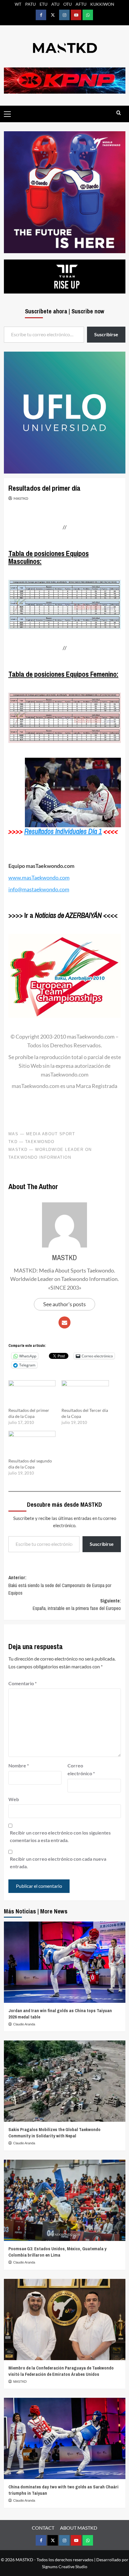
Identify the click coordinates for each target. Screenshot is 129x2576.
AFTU (81, 4)
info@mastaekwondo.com (39, 889)
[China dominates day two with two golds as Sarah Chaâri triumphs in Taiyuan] (65, 2438)
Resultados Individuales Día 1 (63, 831)
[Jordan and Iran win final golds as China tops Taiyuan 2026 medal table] (65, 1962)
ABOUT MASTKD (79, 2528)
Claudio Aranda (24, 2024)
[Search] (119, 113)
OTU (67, 4)
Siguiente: (77, 1605)
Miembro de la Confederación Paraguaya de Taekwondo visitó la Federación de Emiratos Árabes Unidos (61, 2371)
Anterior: (60, 1585)
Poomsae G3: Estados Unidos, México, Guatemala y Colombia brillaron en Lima (57, 2252)
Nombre (19, 1765)
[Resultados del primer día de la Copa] (32, 1394)
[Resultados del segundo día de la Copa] (32, 1444)
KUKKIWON (102, 4)
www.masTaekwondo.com (39, 878)
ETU (43, 4)
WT (18, 4)
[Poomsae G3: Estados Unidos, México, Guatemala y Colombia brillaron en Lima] (65, 2200)
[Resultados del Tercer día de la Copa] (85, 1394)
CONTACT (43, 2528)
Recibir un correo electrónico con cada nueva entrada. (58, 1863)
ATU (55, 4)
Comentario (22, 1683)
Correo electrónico (81, 1769)
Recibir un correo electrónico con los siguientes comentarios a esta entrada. (60, 1836)
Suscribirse (102, 1544)
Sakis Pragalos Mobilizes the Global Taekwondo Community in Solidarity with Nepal (54, 2133)
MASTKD (21, 498)
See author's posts (64, 1304)
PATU (30, 4)
